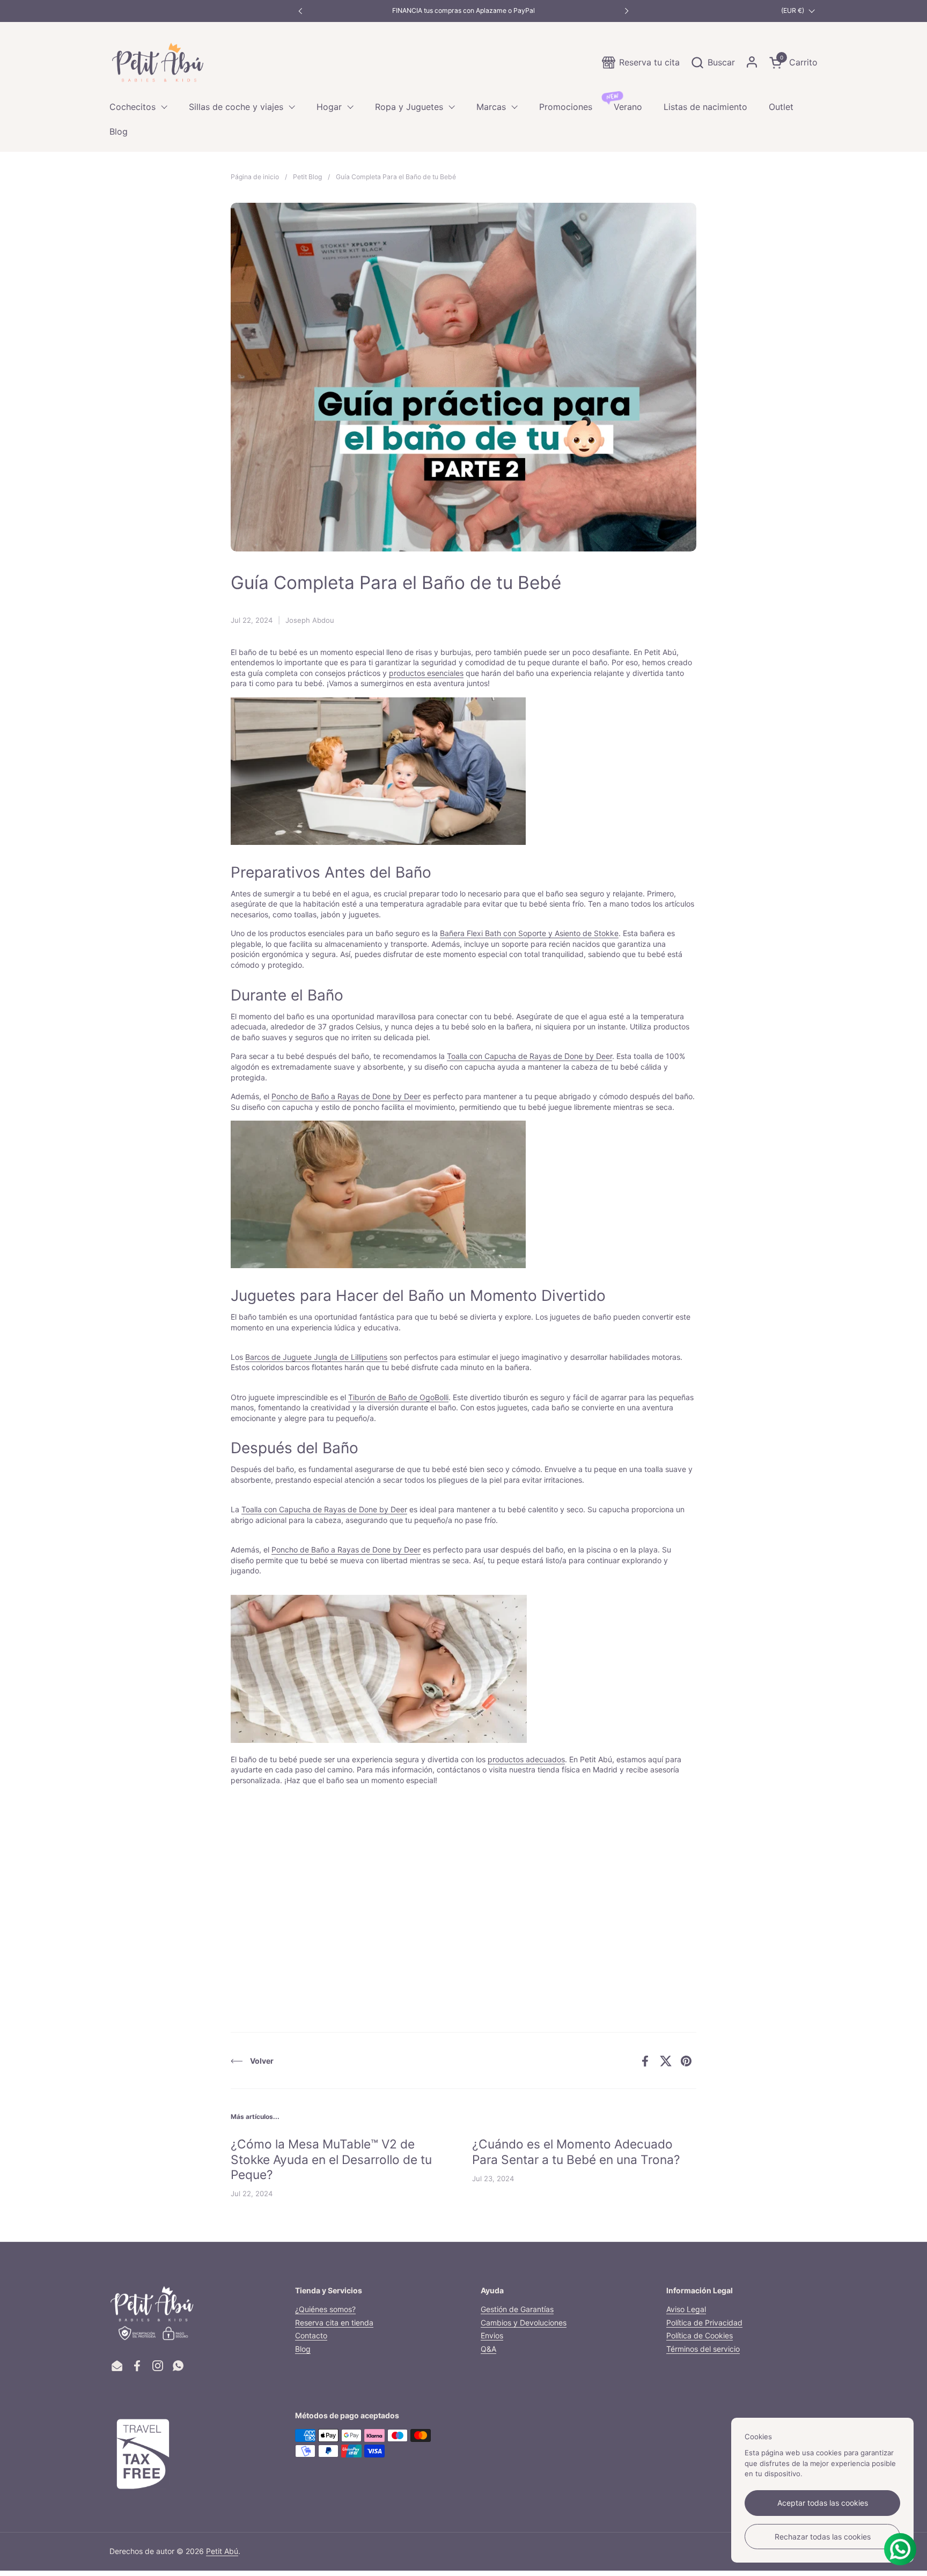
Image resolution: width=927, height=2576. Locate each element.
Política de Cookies (700, 2335)
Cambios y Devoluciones (524, 2323)
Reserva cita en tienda (334, 2323)
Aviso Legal (686, 2309)
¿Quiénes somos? (325, 2309)
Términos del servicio (703, 2349)
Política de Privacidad (704, 2323)
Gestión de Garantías (517, 2309)
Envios (492, 2335)
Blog (303, 2349)
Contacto (311, 2335)
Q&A (488, 2349)
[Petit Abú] (158, 62)
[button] (713, 62)
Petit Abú (222, 2551)
